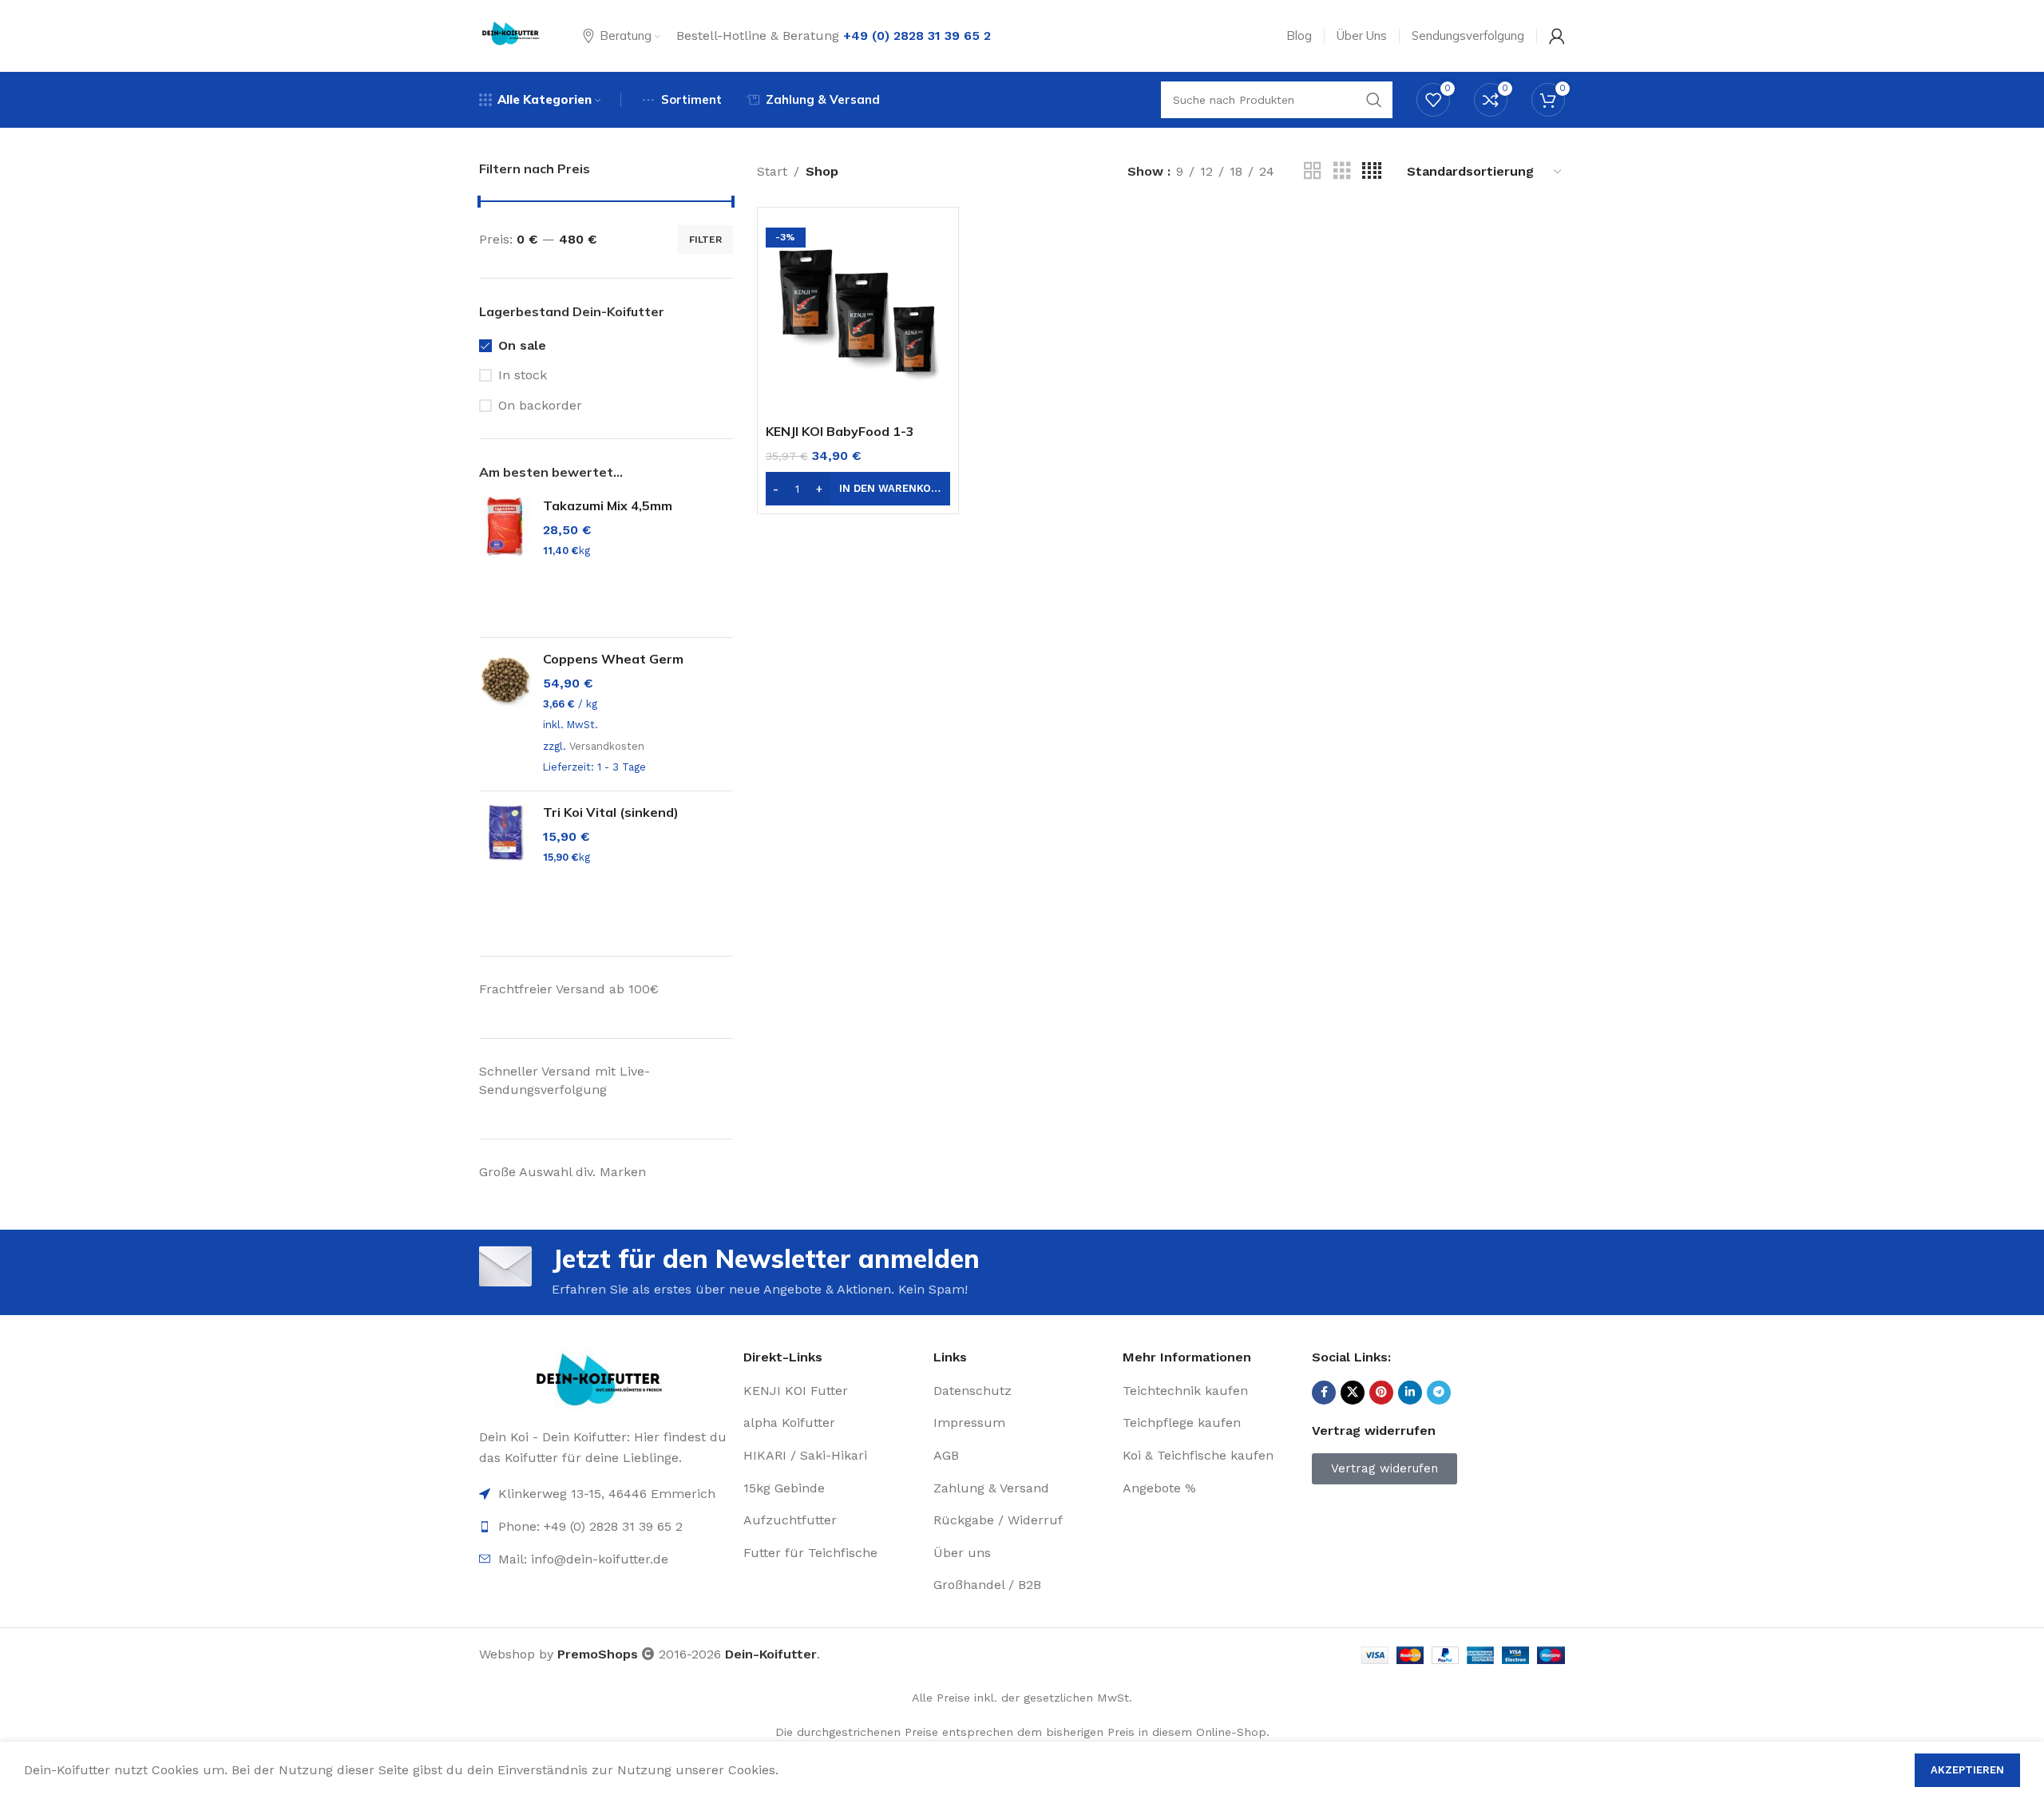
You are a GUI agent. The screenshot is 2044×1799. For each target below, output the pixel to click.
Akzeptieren (1967, 1770)
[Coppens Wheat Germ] (505, 714)
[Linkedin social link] (1410, 1393)
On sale (522, 345)
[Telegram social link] (1439, 1393)
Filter (705, 240)
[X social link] (1353, 1393)
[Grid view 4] (1372, 171)
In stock (523, 375)
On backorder (540, 405)
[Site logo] (511, 35)
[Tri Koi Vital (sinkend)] (505, 868)
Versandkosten (607, 746)
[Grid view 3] (1342, 171)
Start (772, 171)
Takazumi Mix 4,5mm (608, 505)
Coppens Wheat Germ (613, 659)
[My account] (1557, 36)
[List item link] (603, 1559)
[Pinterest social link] (1381, 1393)
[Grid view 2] (1313, 171)
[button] (858, 489)
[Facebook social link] (1324, 1393)
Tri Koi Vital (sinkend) (611, 812)
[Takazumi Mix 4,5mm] (505, 561)
